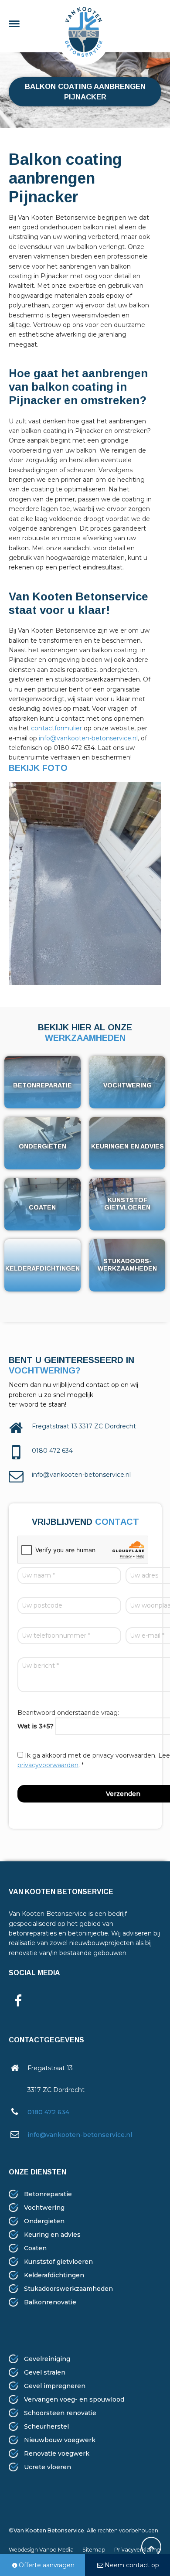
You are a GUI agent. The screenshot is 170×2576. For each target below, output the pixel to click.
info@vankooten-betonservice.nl (88, 738)
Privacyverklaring (137, 2550)
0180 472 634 (48, 2112)
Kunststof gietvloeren (58, 2262)
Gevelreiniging (47, 2359)
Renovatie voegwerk (57, 2453)
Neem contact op (132, 2565)
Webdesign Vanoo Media (41, 2550)
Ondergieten (44, 2221)
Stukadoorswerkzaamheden (68, 2289)
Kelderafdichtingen (54, 2275)
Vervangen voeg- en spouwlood (74, 2399)
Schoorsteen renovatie (60, 2413)
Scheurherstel (46, 2426)
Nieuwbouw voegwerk (60, 2440)
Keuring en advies (52, 2235)
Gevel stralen (45, 2372)
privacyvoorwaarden (48, 1765)
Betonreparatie (48, 2194)
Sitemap (94, 2550)
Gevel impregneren (55, 2386)
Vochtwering (44, 2208)
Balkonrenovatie (50, 2302)
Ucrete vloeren (48, 2467)
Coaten (35, 2248)
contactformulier (56, 728)
